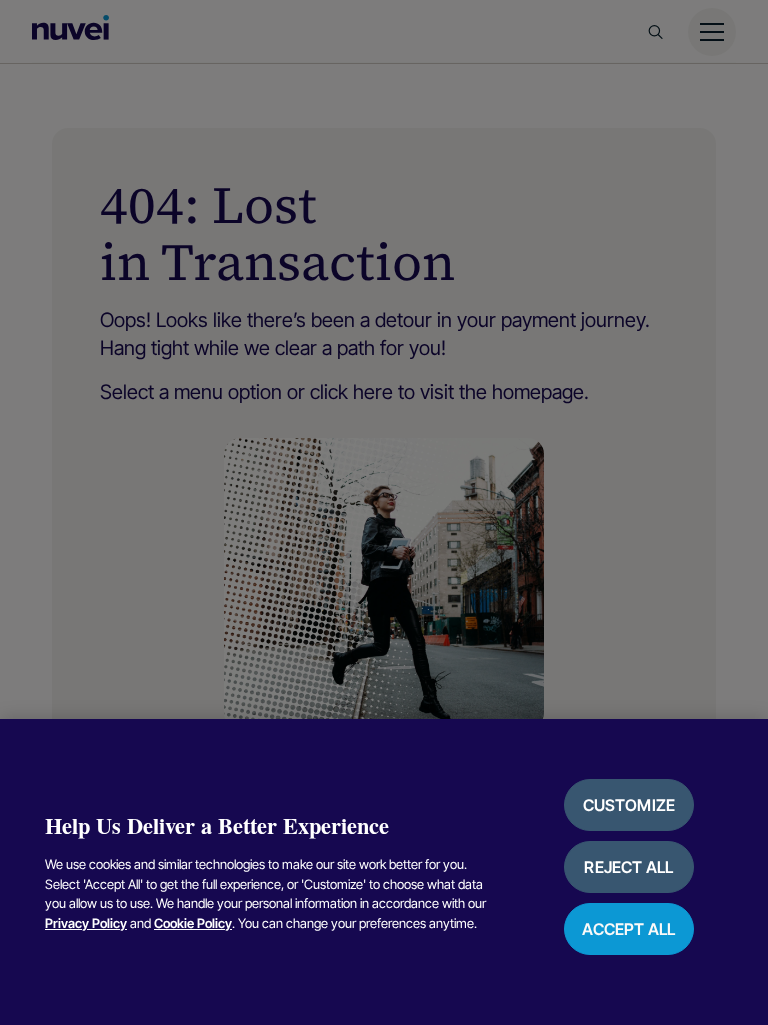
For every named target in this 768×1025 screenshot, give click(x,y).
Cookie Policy (193, 923)
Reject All (628, 867)
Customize (629, 805)
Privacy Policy (86, 923)
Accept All (628, 929)
